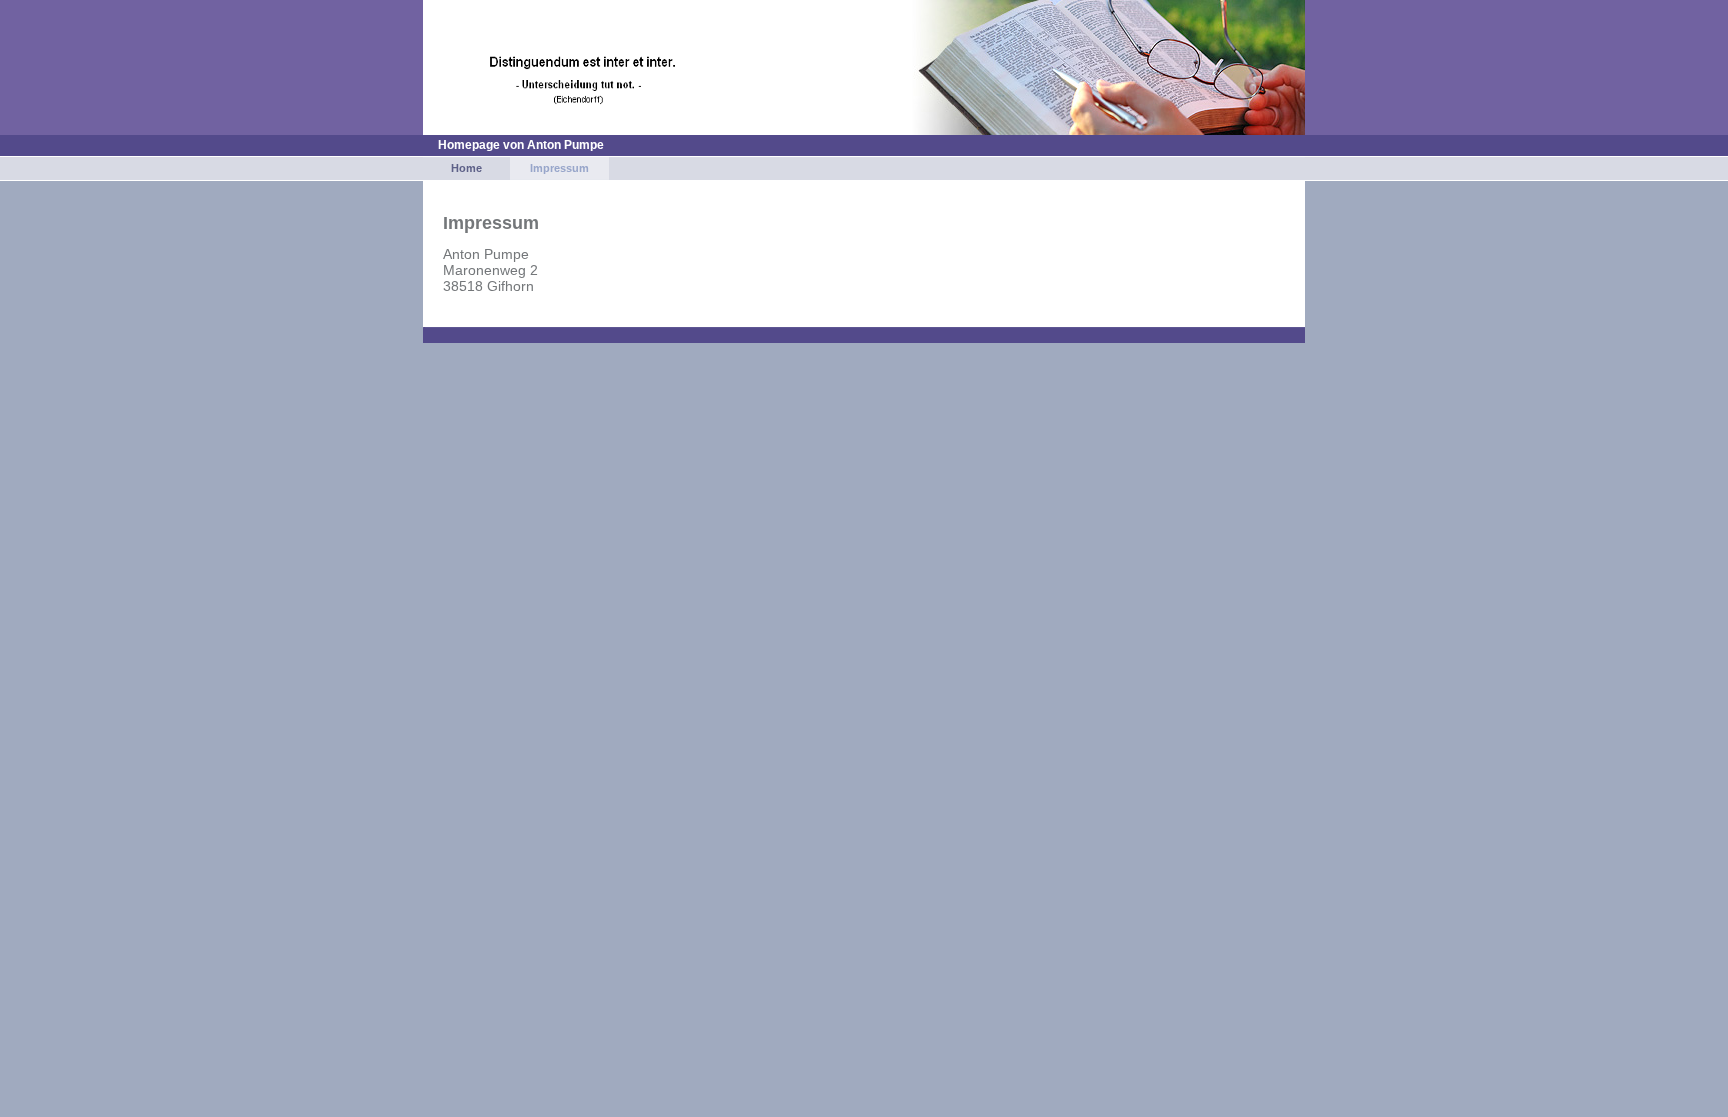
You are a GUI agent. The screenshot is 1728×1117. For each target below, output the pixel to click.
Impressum (559, 168)
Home (466, 168)
